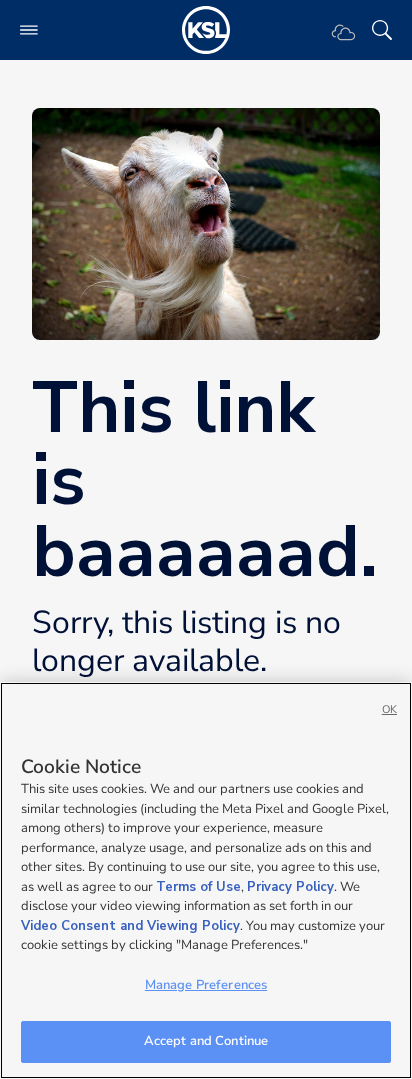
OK (389, 709)
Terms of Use (198, 887)
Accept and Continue (206, 1041)
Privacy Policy (290, 887)
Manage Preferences (206, 985)
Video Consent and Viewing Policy (130, 926)
